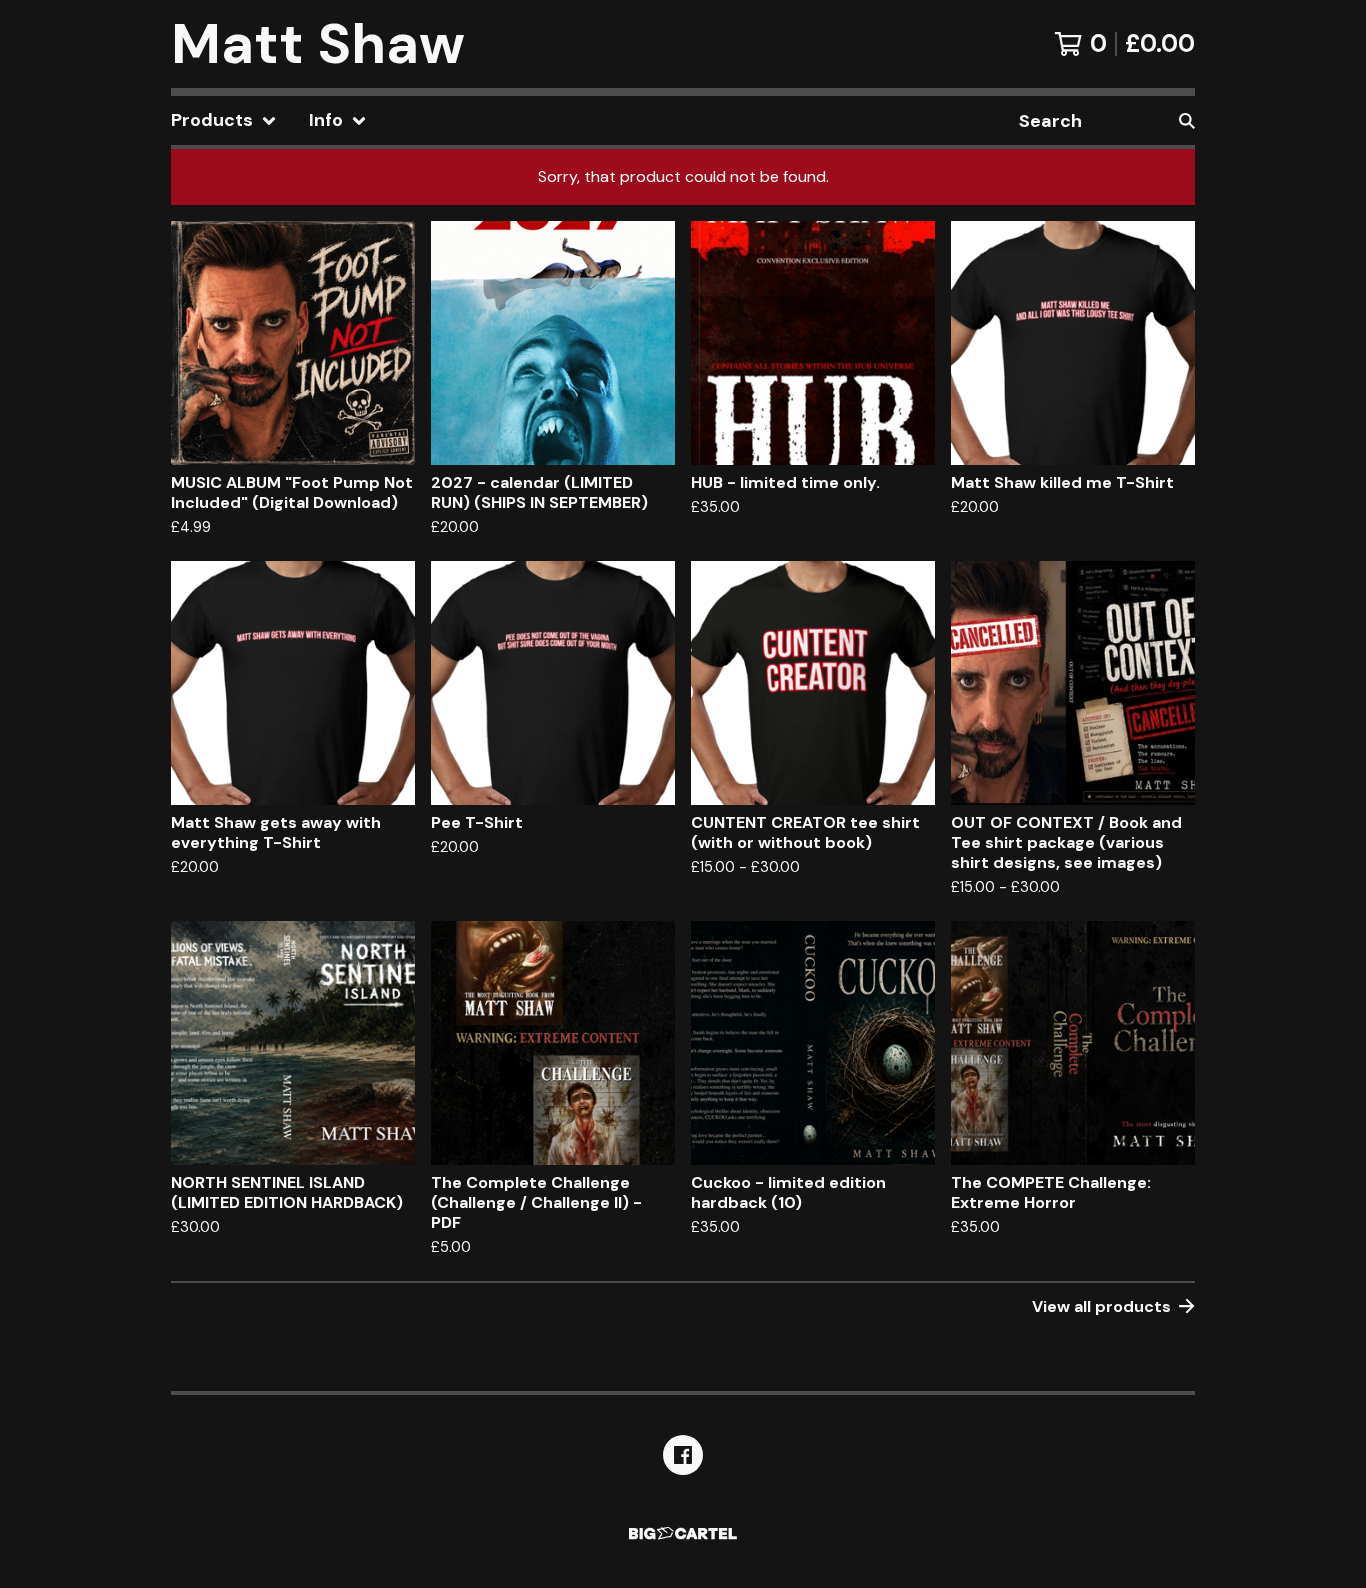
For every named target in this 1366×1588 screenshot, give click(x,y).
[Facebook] (683, 1455)
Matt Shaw (318, 44)
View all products (1101, 1306)
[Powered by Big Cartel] (683, 1533)
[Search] (1187, 120)
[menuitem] (224, 120)
